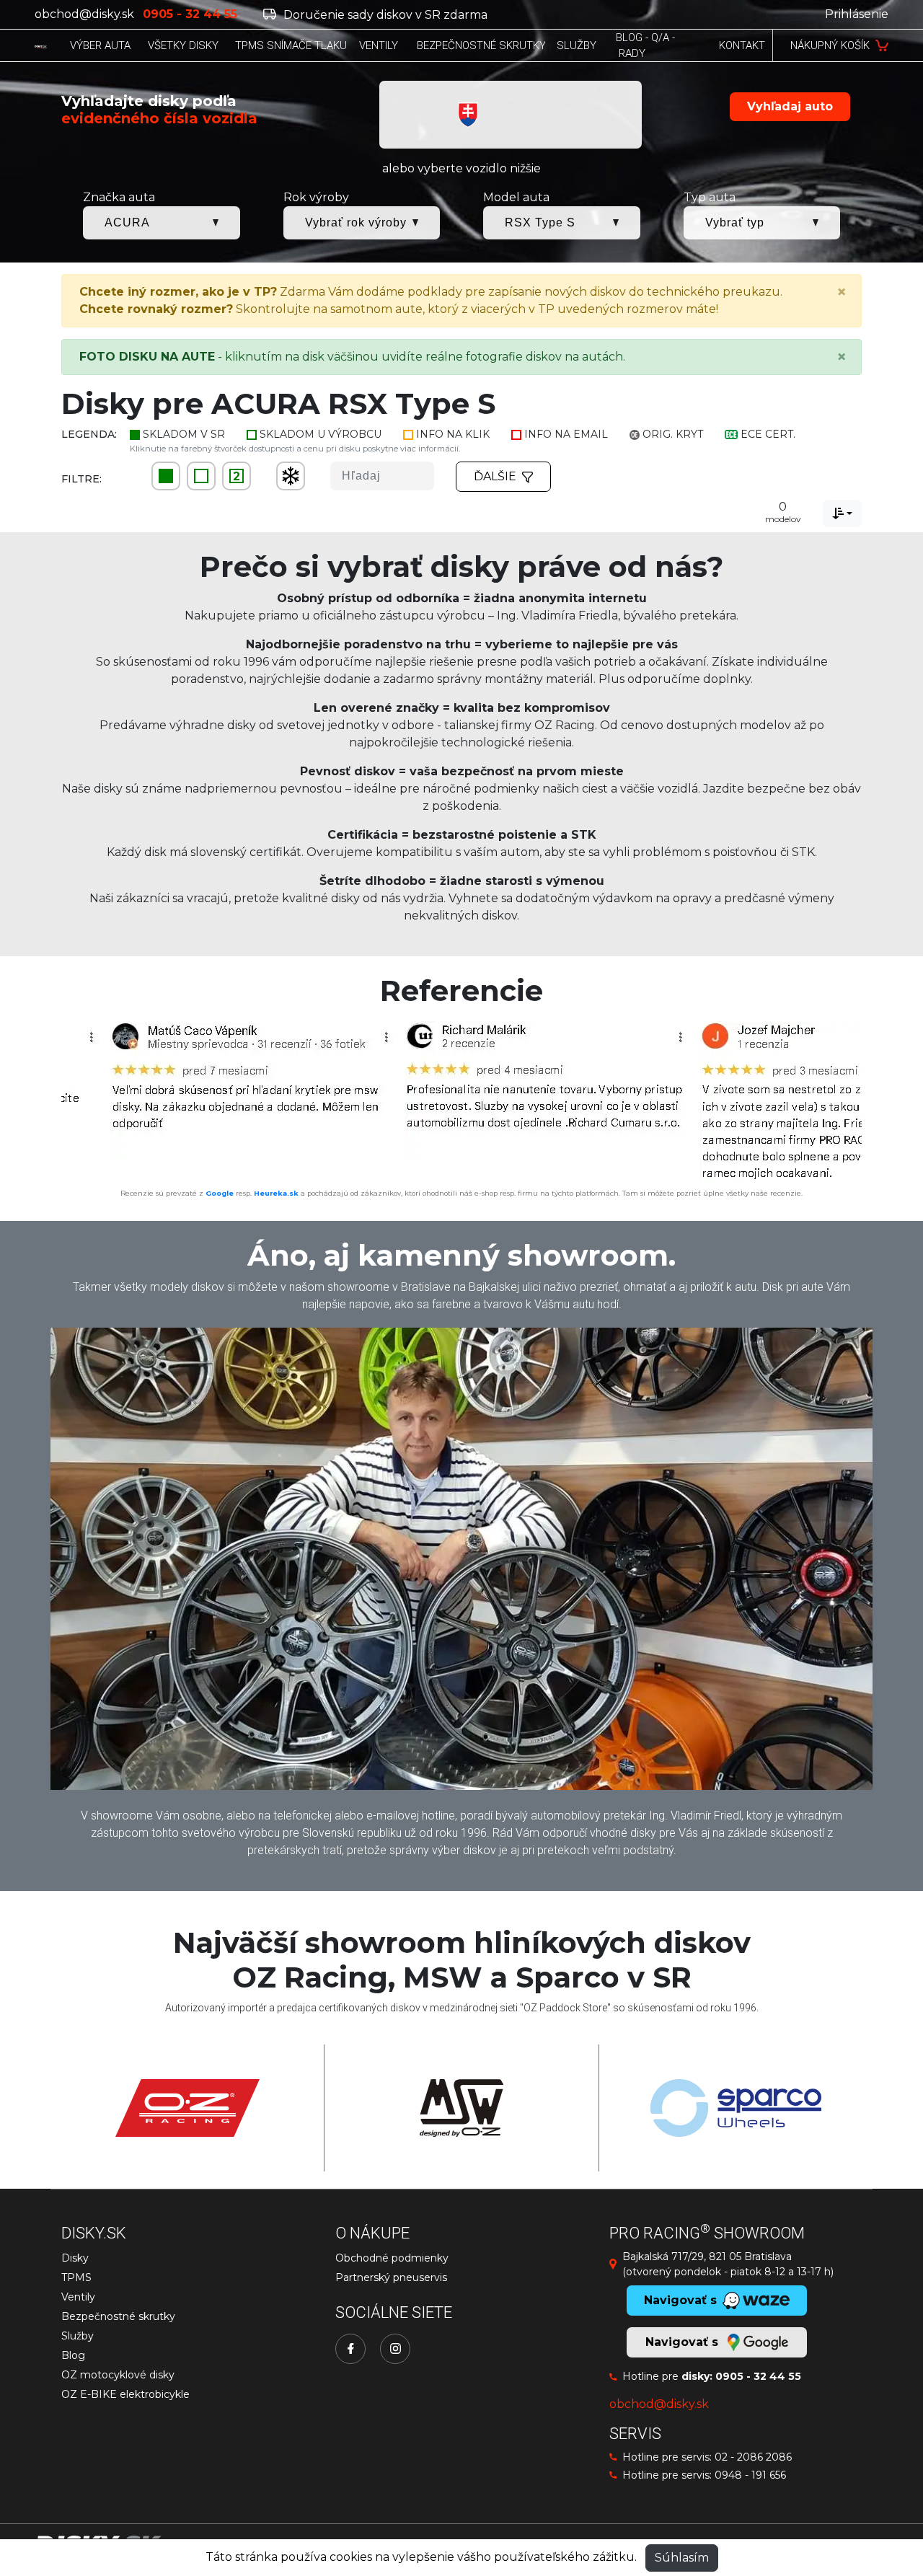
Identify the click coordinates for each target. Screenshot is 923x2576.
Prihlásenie (857, 14)
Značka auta (119, 197)
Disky (75, 2258)
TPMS (76, 2277)
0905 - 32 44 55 (758, 2376)
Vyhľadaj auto (790, 106)
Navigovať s (684, 2342)
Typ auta (710, 197)
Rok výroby (316, 197)
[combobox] (842, 513)
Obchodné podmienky (392, 2258)
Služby (78, 2336)
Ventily (78, 2297)
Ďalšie (495, 476)
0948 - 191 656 (750, 2475)
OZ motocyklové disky (118, 2375)
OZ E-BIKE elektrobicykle (125, 2394)
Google (220, 1193)
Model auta (516, 197)
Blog (73, 2355)
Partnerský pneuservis (391, 2277)
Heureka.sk (276, 1193)
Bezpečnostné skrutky (118, 2316)
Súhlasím (682, 2558)
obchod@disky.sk (84, 14)
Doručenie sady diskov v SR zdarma (384, 15)
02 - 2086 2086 (753, 2457)
